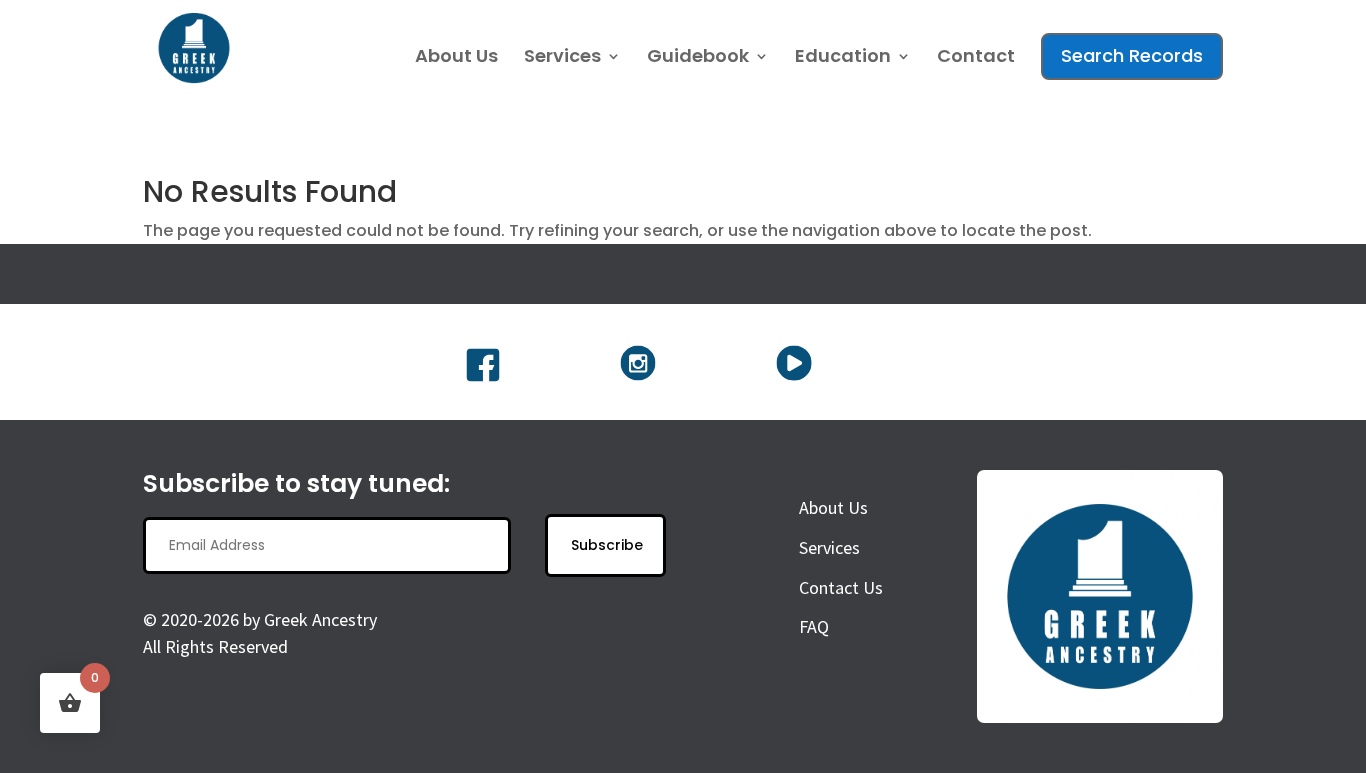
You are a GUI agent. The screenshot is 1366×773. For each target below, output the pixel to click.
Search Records (1132, 55)
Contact (976, 58)
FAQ (814, 626)
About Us (456, 58)
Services (562, 58)
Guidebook (698, 58)
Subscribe (607, 545)
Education (843, 58)
